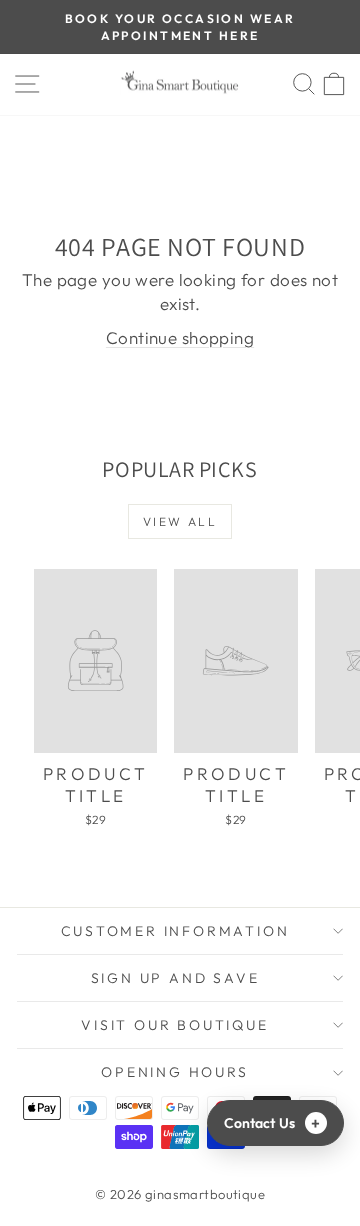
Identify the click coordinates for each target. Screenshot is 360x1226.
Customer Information (175, 931)
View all (180, 521)
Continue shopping (180, 337)
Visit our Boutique (174, 1025)
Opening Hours (174, 1072)
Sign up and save (175, 978)
